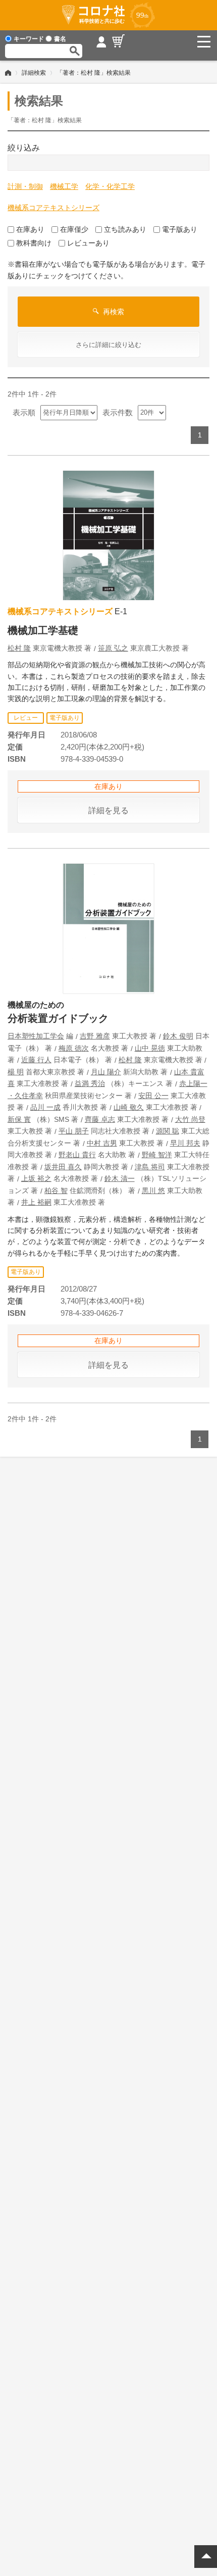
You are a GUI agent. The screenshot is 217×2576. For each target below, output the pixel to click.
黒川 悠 (153, 1191)
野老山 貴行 (77, 1155)
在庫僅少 (74, 229)
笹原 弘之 (113, 648)
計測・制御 (25, 186)
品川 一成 (45, 1107)
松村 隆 (19, 648)
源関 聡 (168, 1131)
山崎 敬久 (129, 1107)
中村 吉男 (102, 1143)
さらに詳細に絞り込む (108, 345)
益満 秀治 (90, 1083)
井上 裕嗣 (36, 1202)
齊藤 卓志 (100, 1119)
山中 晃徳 (150, 1048)
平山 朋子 (74, 1131)
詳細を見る (108, 810)
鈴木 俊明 (178, 1036)
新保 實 (19, 1119)
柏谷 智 (56, 1191)
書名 (60, 39)
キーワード (29, 39)
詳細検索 (34, 73)
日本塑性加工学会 (36, 1036)
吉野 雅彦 (95, 1036)
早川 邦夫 (185, 1143)
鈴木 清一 (120, 1178)
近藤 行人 (36, 1060)
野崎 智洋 (157, 1155)
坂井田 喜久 (63, 1167)
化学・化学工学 (110, 186)
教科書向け (34, 243)
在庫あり (30, 229)
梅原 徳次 (74, 1048)
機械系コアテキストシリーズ (53, 208)
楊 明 (16, 1072)
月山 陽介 (106, 1072)
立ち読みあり (125, 229)
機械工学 (64, 186)
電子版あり (180, 229)
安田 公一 (153, 1096)
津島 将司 (150, 1167)
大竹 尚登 (190, 1119)
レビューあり (88, 243)
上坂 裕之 (36, 1178)
